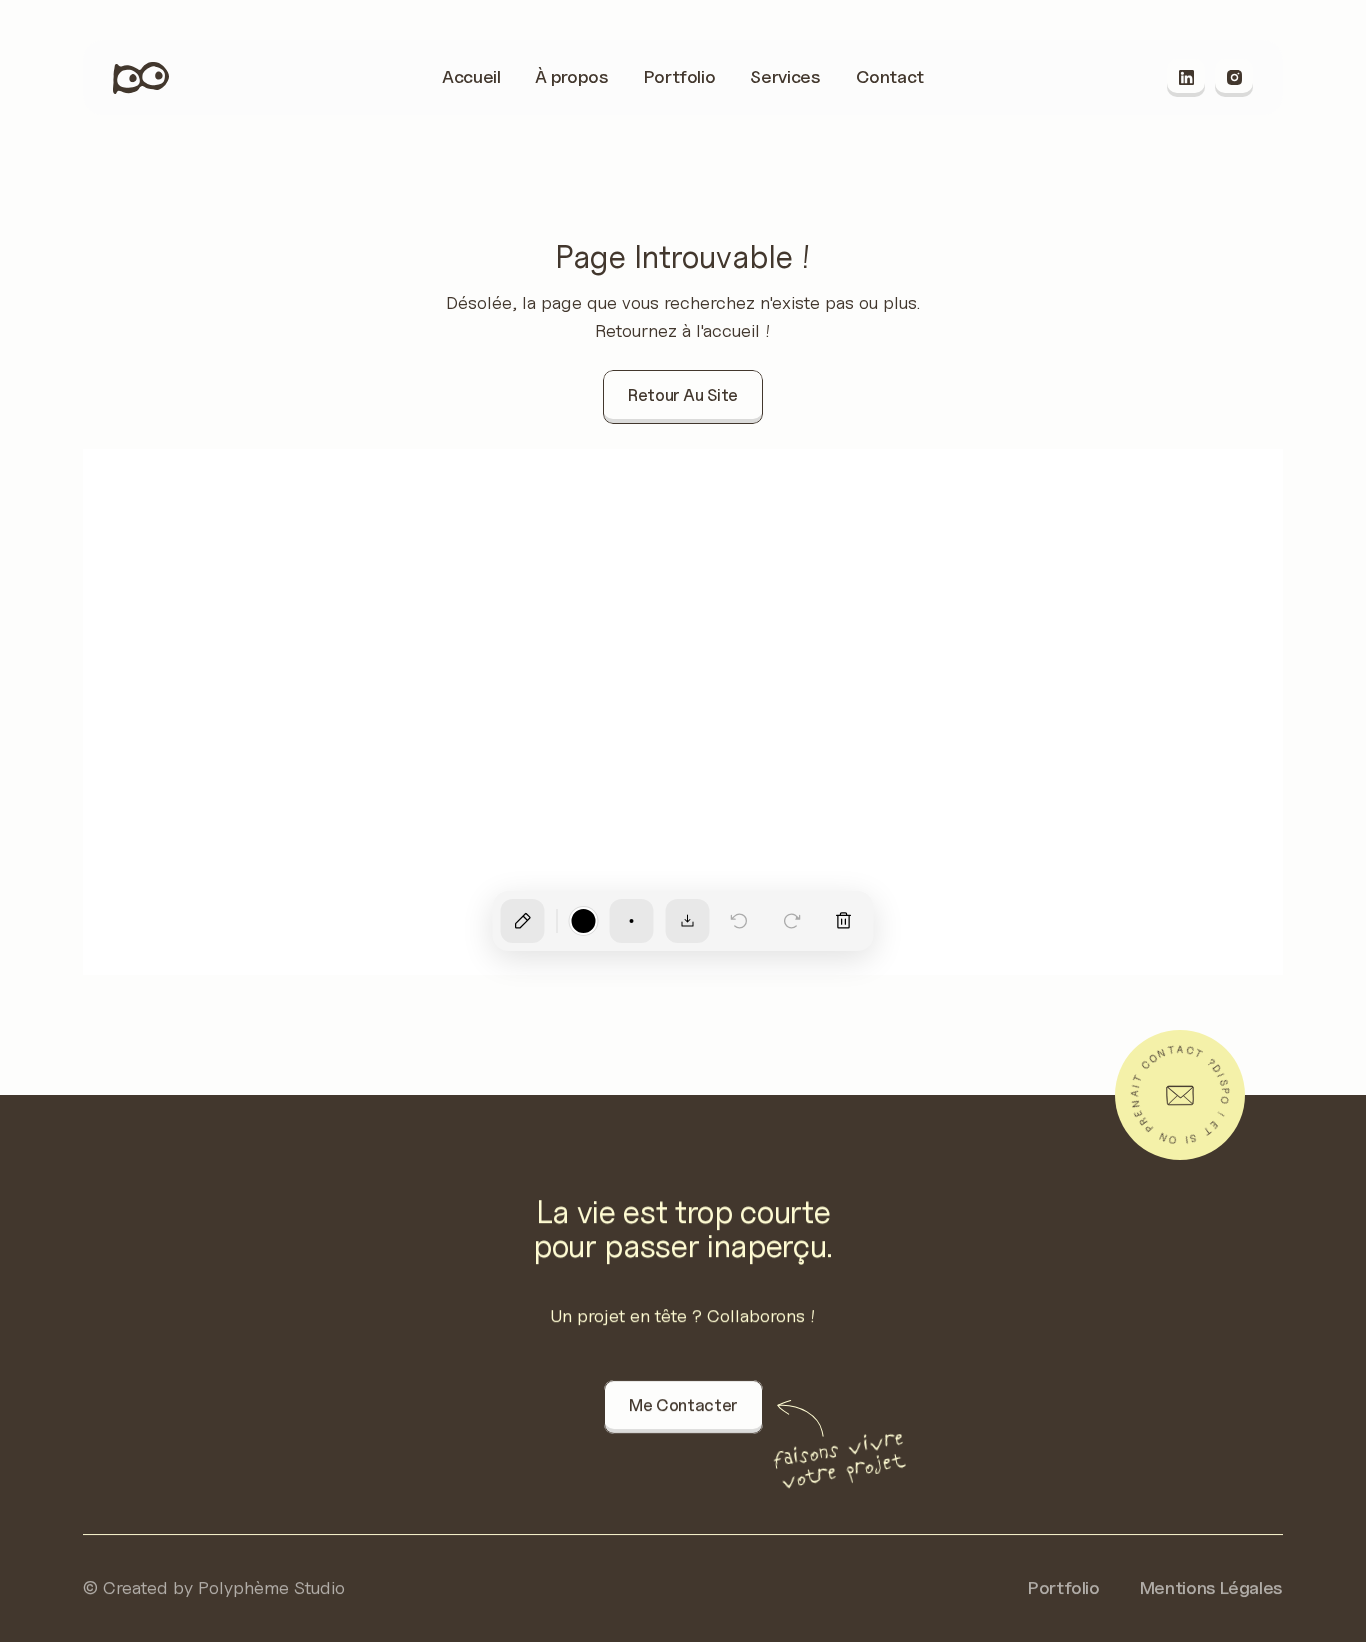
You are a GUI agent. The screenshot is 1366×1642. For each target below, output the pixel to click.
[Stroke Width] (632, 921)
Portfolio (1064, 1587)
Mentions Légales (1211, 1587)
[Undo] (740, 921)
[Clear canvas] (844, 921)
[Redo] (792, 921)
